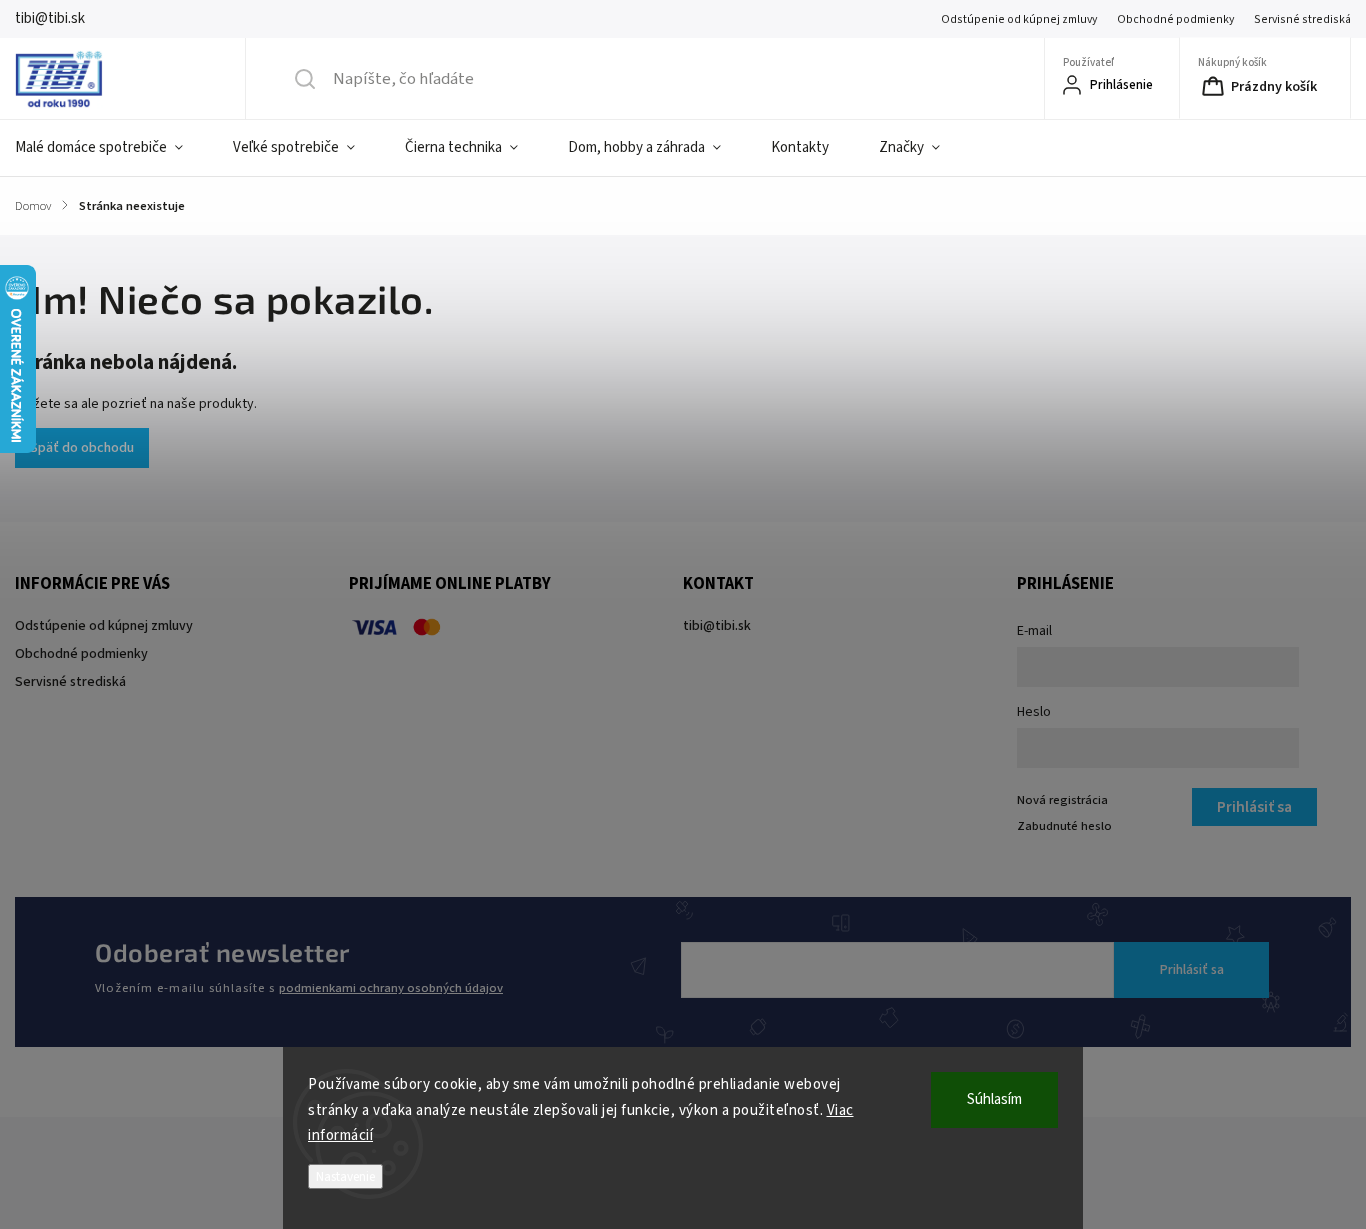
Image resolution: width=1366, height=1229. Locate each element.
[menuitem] (111, 148)
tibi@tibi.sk (717, 626)
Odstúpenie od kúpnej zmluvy (1019, 19)
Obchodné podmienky (1175, 19)
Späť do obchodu (82, 448)
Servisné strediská (1302, 19)
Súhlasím (994, 1099)
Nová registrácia (1062, 800)
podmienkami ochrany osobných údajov (391, 988)
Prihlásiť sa (1192, 970)
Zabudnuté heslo (1064, 826)
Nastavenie (345, 1176)
